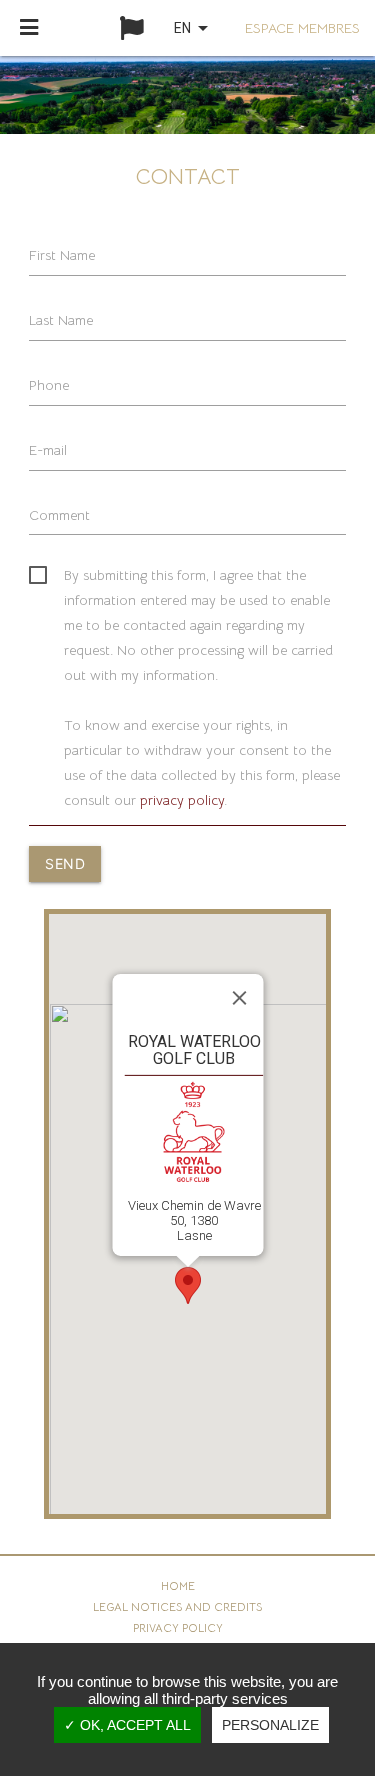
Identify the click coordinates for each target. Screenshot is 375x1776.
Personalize (270, 1725)
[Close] (239, 998)
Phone (49, 385)
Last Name (61, 320)
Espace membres (302, 28)
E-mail (48, 450)
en (194, 28)
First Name (62, 255)
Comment (59, 515)
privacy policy (182, 800)
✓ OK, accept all (127, 1725)
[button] (188, 1285)
